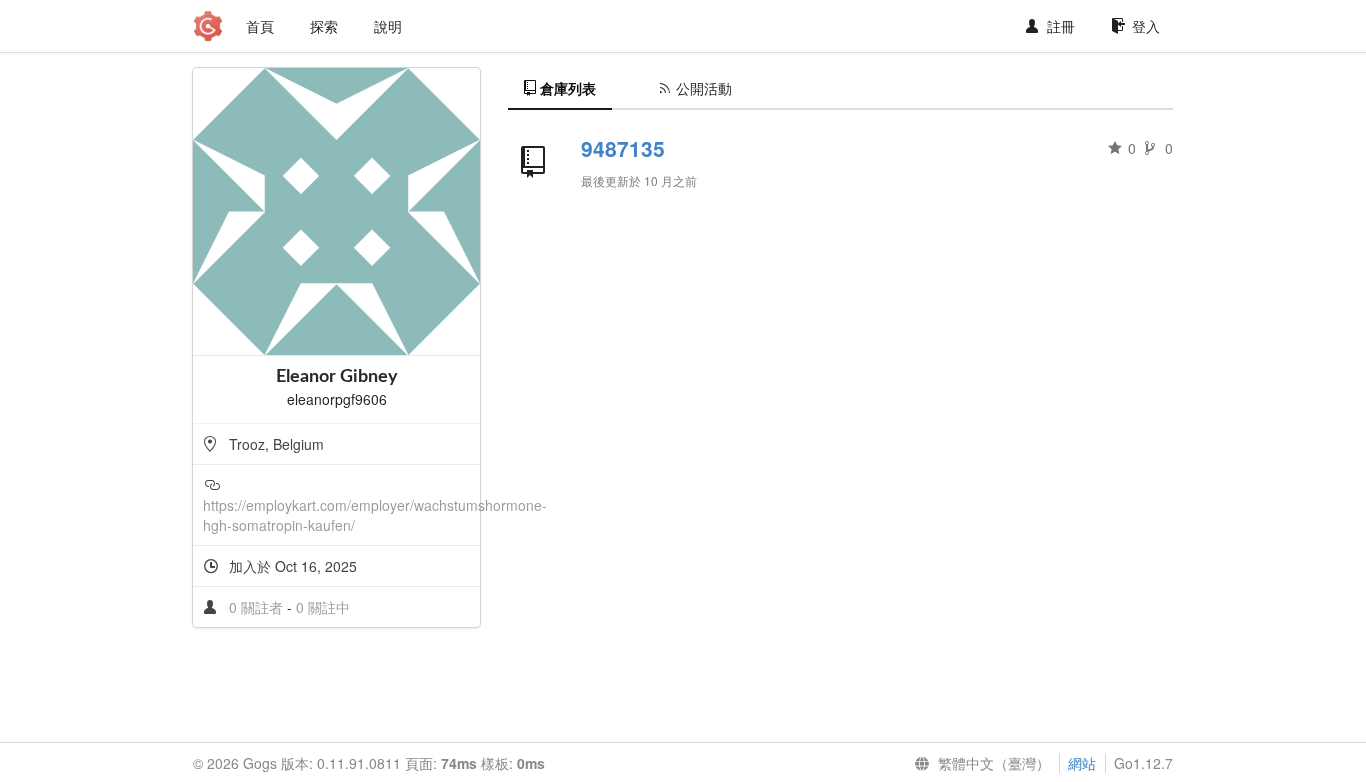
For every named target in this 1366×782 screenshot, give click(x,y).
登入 (1146, 26)
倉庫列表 (568, 88)
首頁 (260, 26)
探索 (324, 26)
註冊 (1061, 26)
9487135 (623, 148)
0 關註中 (323, 607)
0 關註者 (258, 607)
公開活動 (704, 88)
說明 (388, 26)
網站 (1082, 763)
